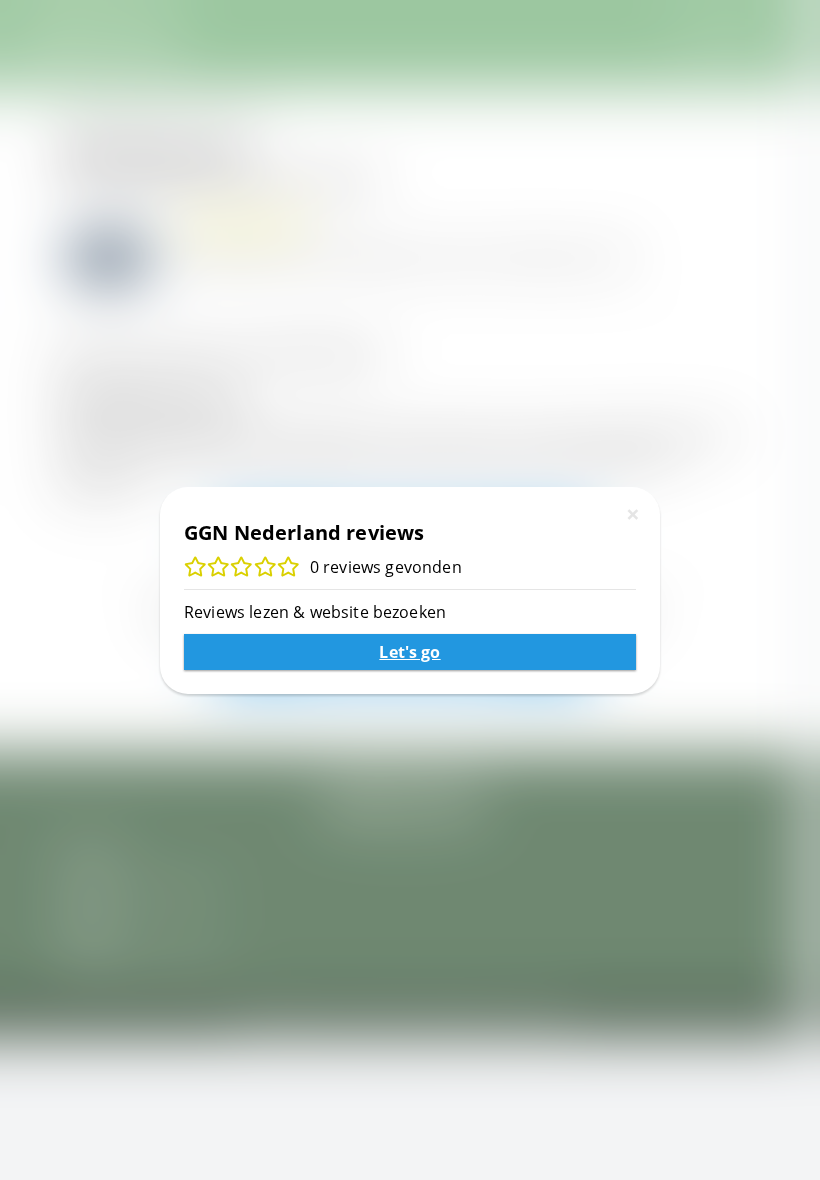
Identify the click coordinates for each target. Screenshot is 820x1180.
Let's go (409, 652)
